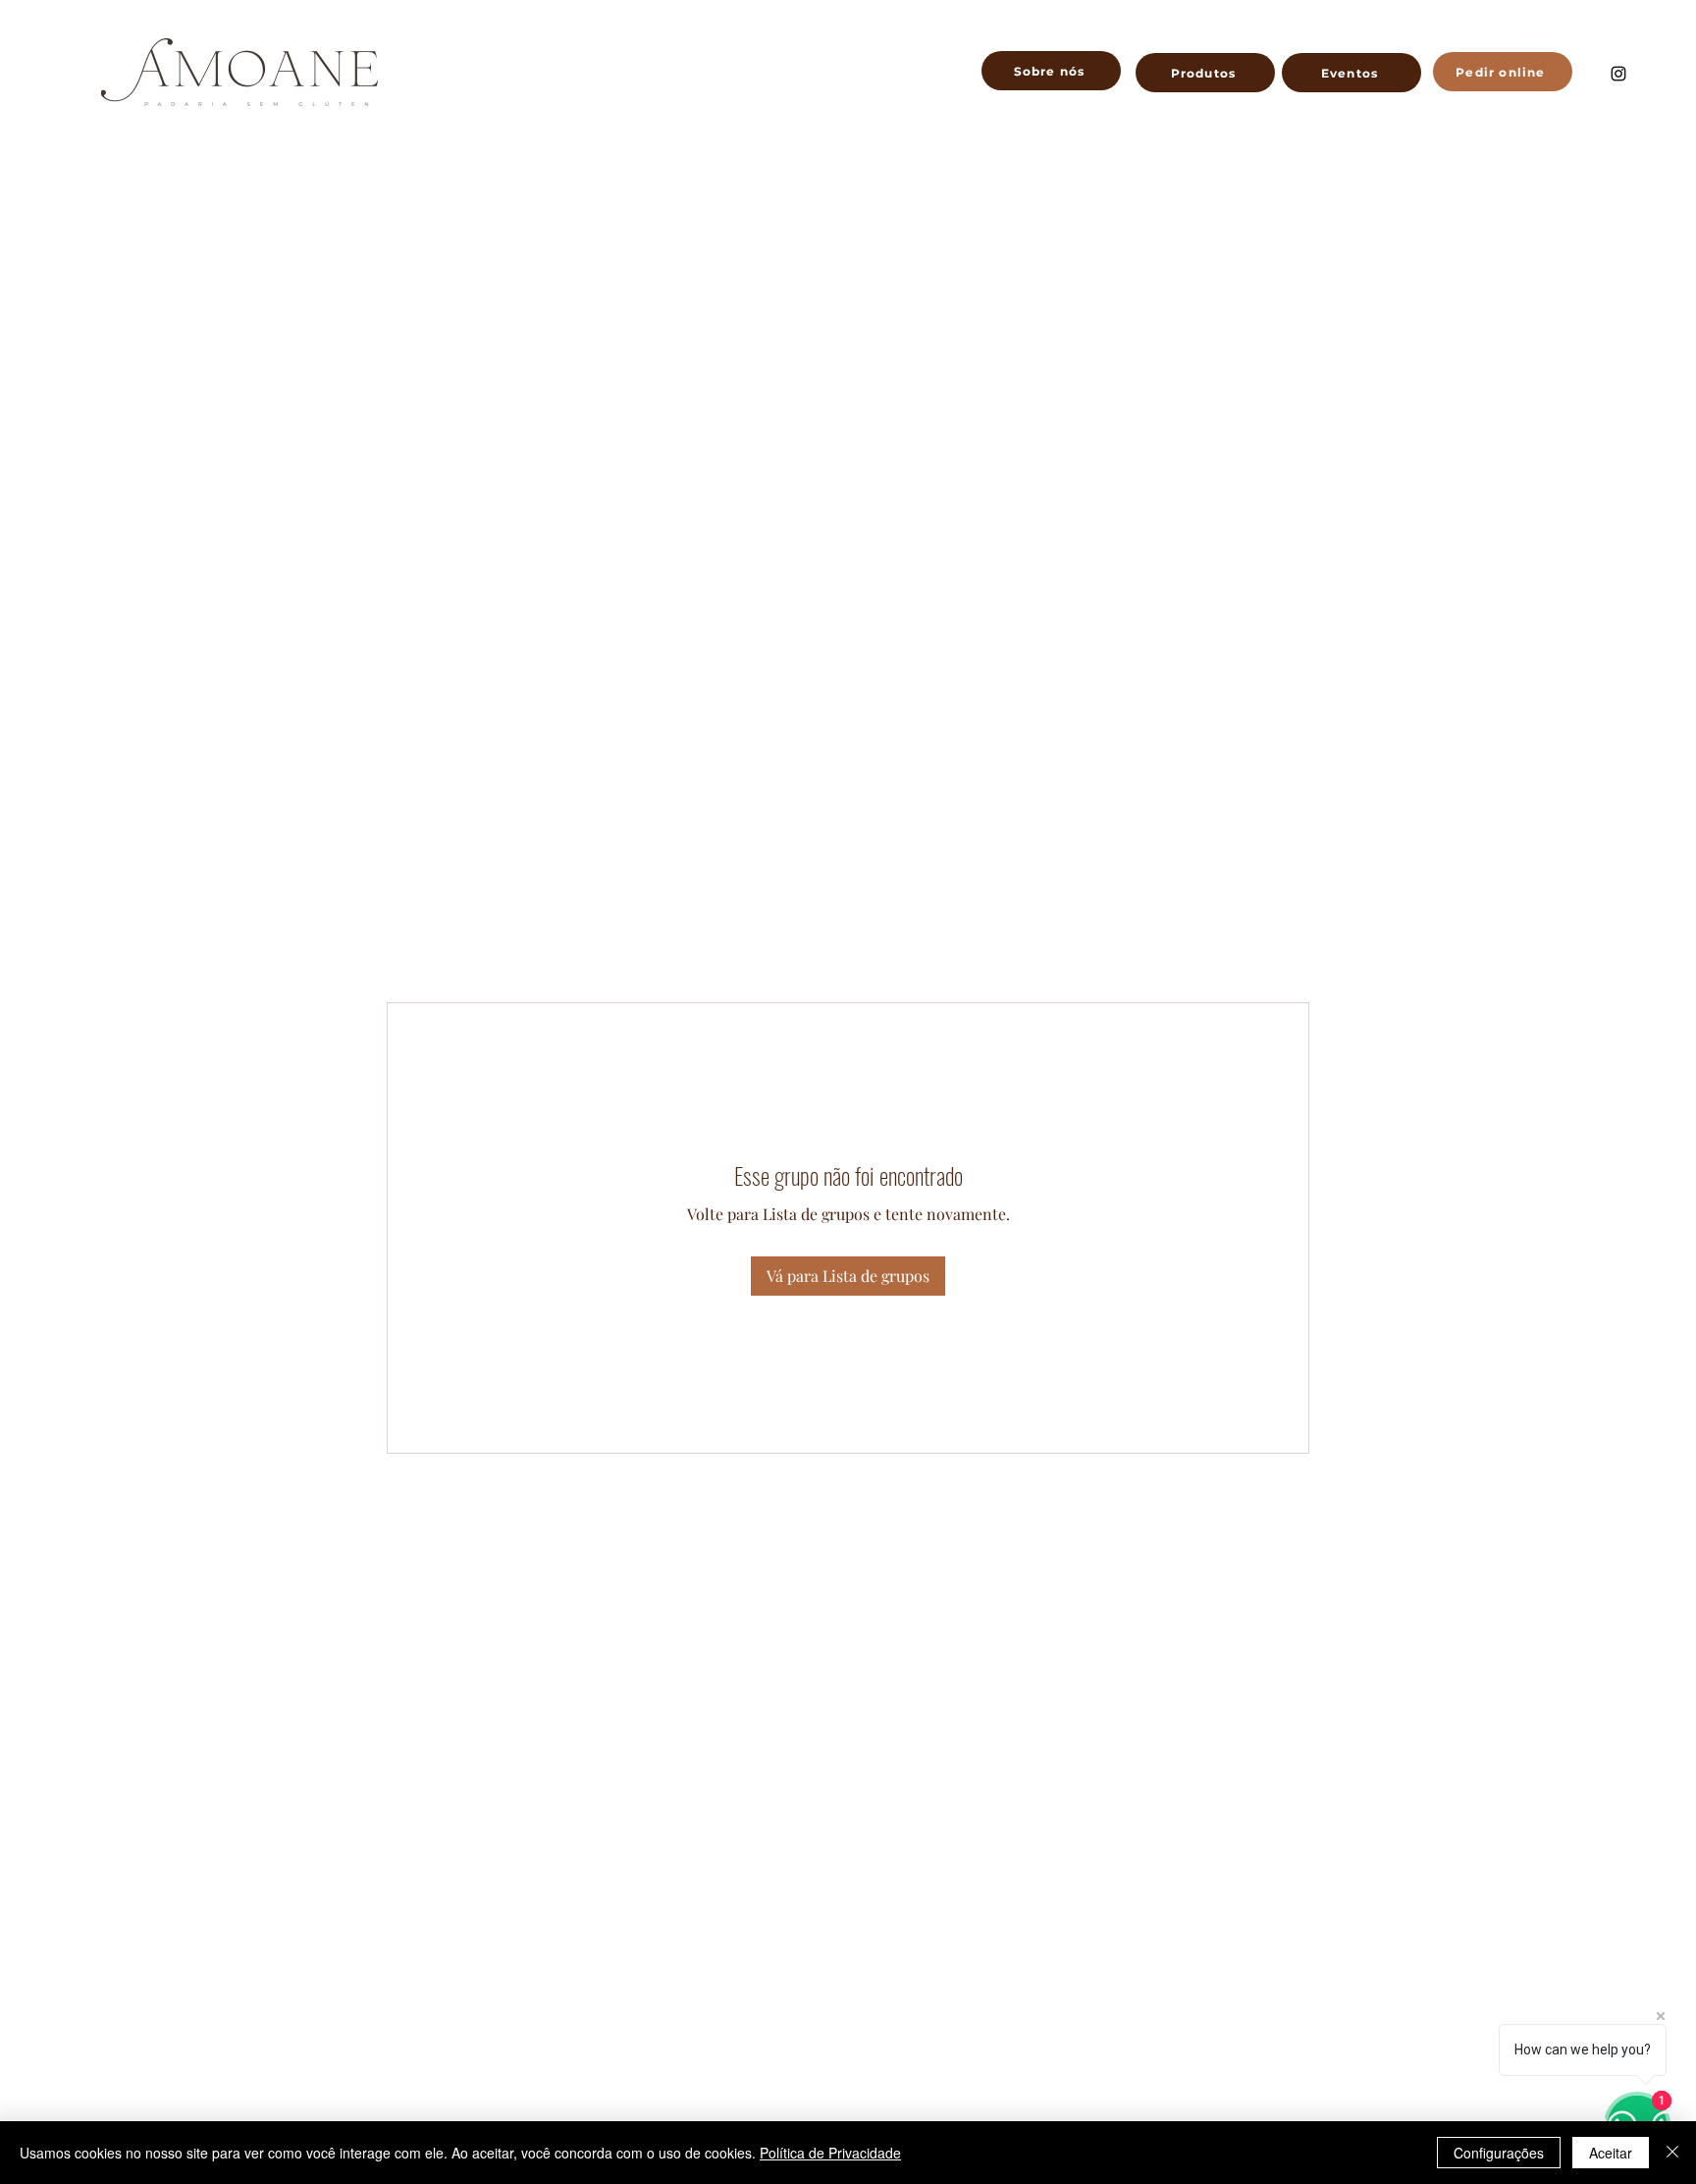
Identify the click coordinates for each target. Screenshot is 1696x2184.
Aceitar (1611, 2153)
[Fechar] (1672, 2153)
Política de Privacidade (830, 2153)
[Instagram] (1618, 74)
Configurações (1499, 2153)
